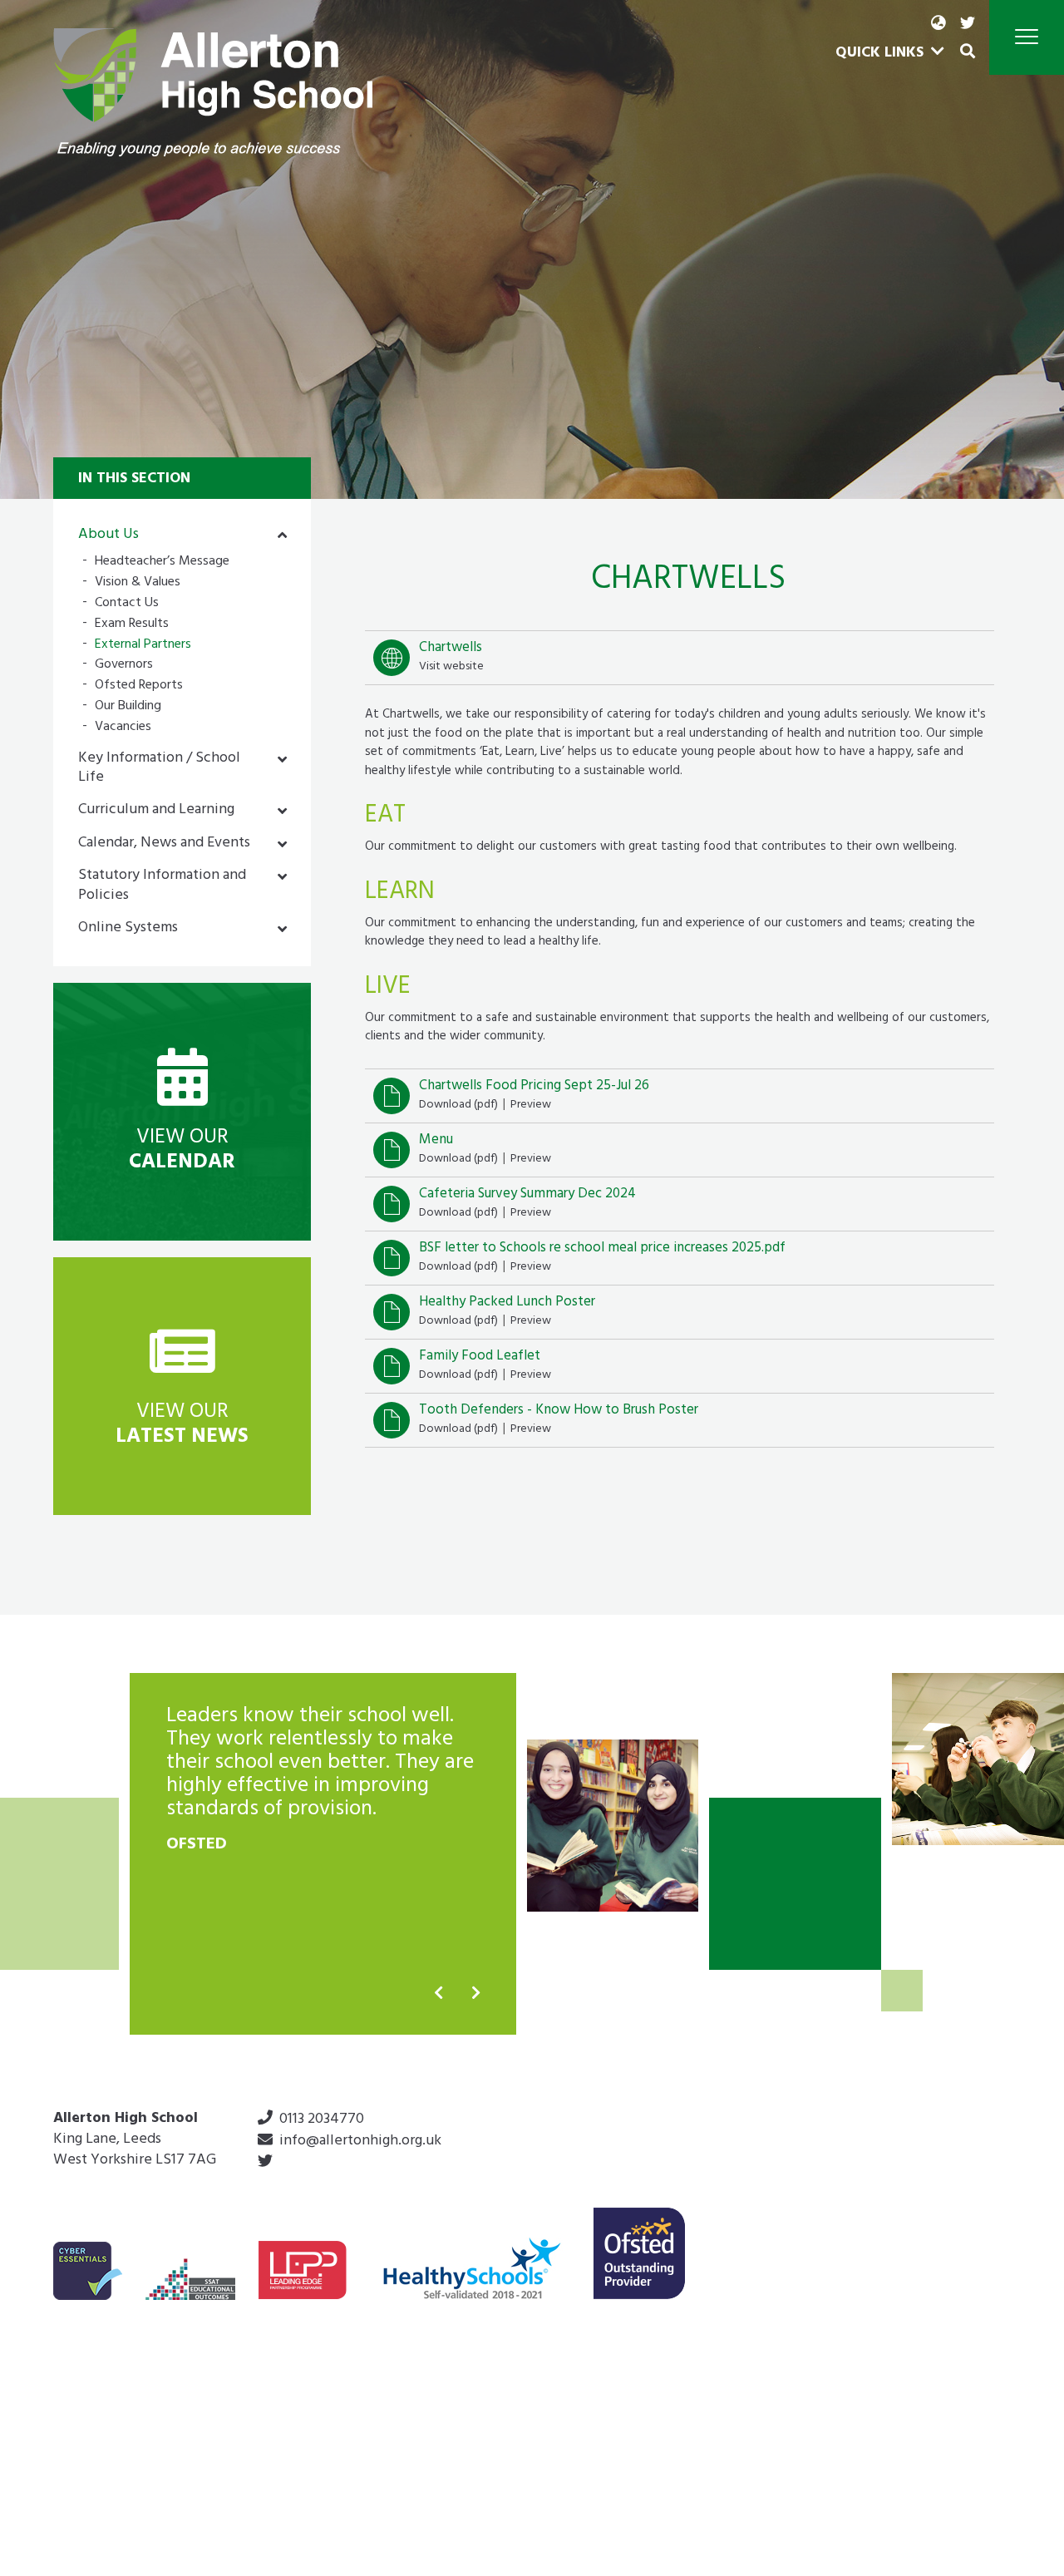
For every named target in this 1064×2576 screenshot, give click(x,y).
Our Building (128, 707)
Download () (458, 1105)
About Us (108, 535)
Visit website (451, 667)
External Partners (143, 646)
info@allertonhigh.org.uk (360, 2142)
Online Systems (128, 929)
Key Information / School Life (159, 769)
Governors (124, 666)
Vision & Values (138, 583)
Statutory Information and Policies (162, 886)
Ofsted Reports (139, 686)
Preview (531, 1105)
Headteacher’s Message (162, 563)
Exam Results (132, 625)
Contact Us (127, 604)
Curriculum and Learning (156, 811)
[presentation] (438, 1994)
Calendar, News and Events (164, 844)
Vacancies (123, 728)
